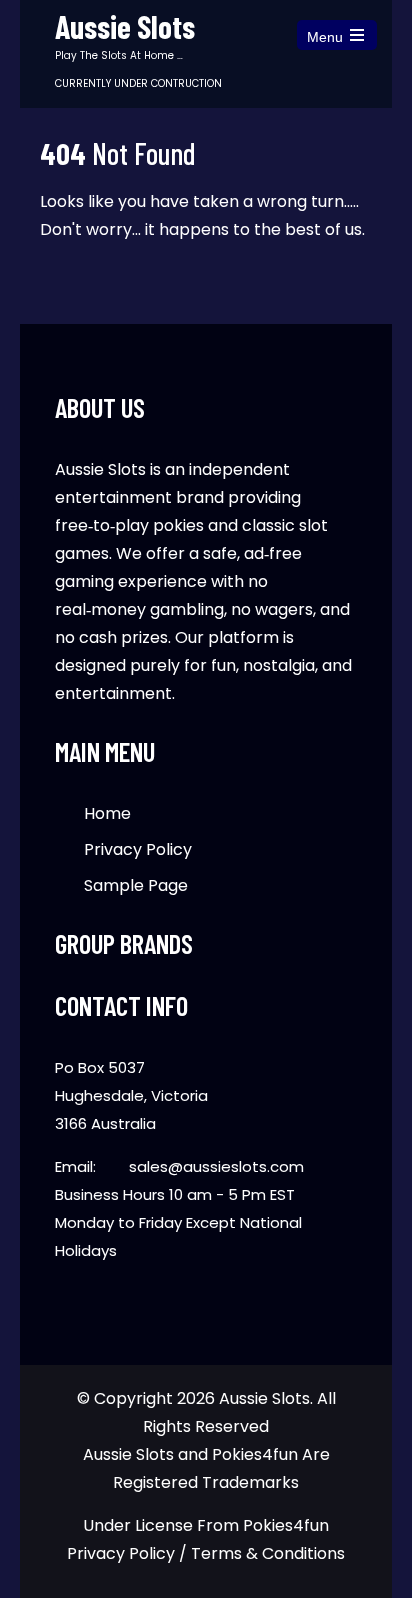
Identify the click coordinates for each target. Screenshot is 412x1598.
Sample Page (136, 885)
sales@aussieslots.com (216, 1166)
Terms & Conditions (268, 1553)
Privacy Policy (138, 849)
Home (107, 813)
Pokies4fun (286, 1525)
